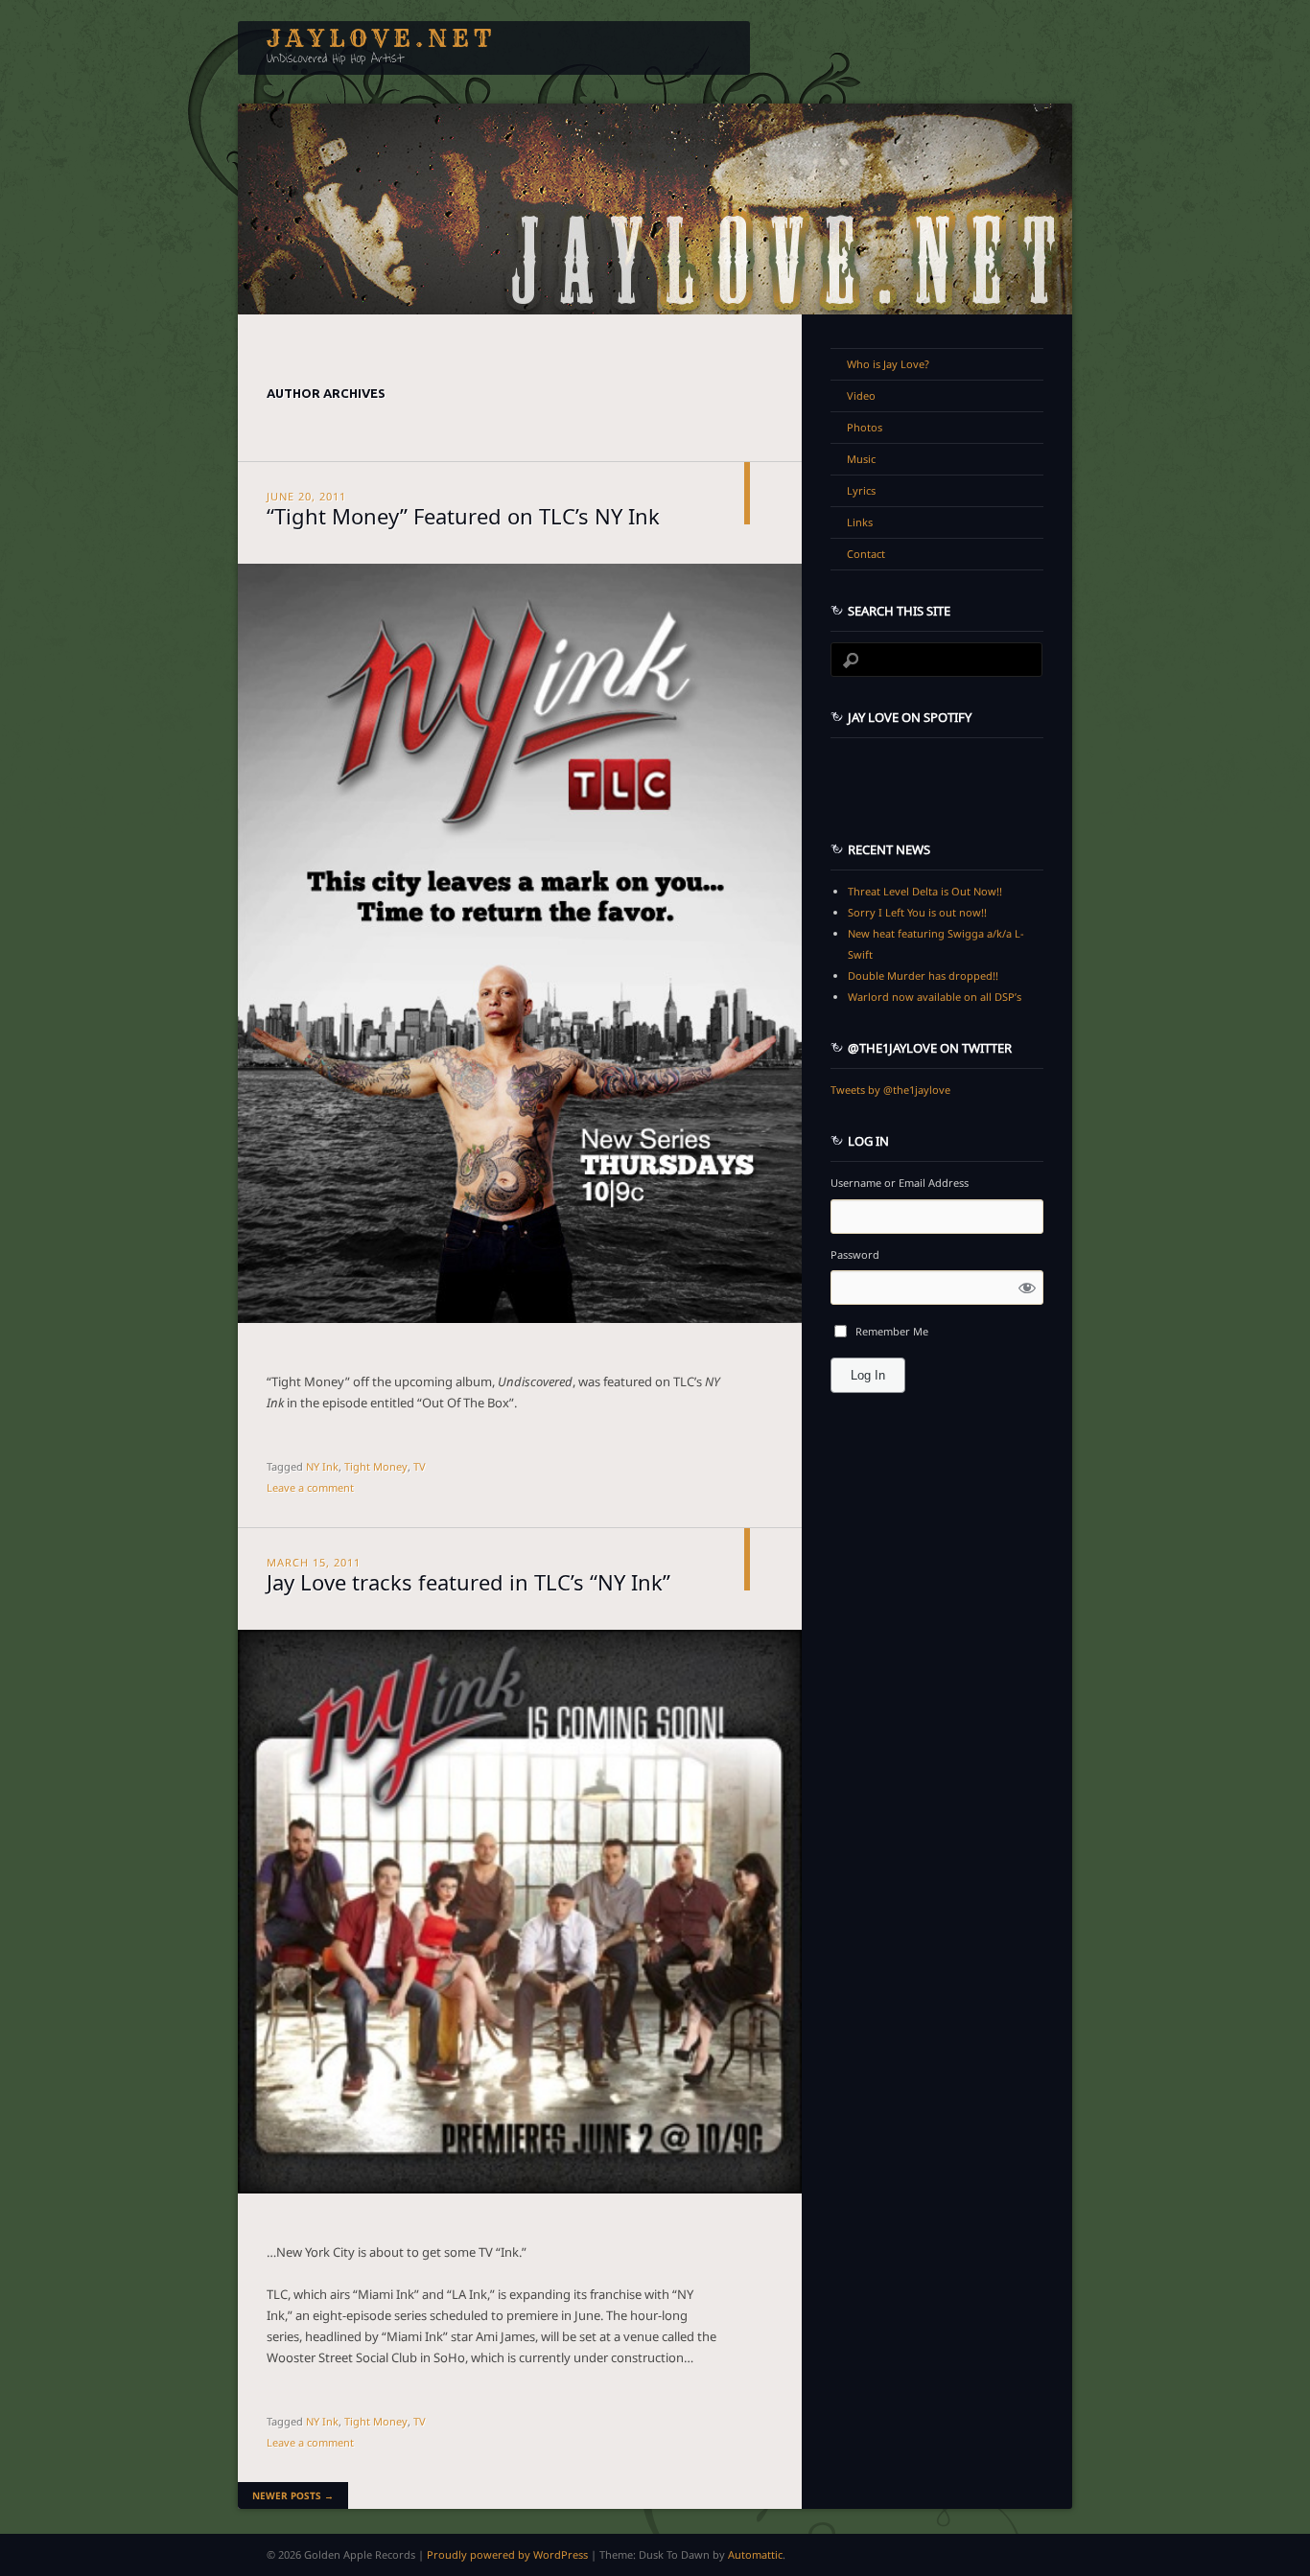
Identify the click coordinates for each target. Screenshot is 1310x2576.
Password (855, 1254)
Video (861, 395)
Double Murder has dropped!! (923, 975)
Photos (865, 427)
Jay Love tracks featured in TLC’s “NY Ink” (468, 1580)
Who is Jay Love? (888, 364)
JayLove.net (381, 38)
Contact (866, 554)
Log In (868, 1375)
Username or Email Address (900, 1183)
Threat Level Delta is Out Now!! (925, 891)
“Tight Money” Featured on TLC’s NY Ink (463, 514)
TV (420, 1466)
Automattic (755, 2554)
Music (861, 459)
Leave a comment (310, 1487)
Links (860, 522)
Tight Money (376, 1466)
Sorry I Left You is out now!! (917, 912)
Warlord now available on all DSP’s (935, 997)
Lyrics (861, 490)
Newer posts (293, 2495)
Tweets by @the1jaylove (890, 1090)
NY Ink (322, 1466)
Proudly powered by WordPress (507, 2554)
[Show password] (1028, 1287)
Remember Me (892, 1331)
